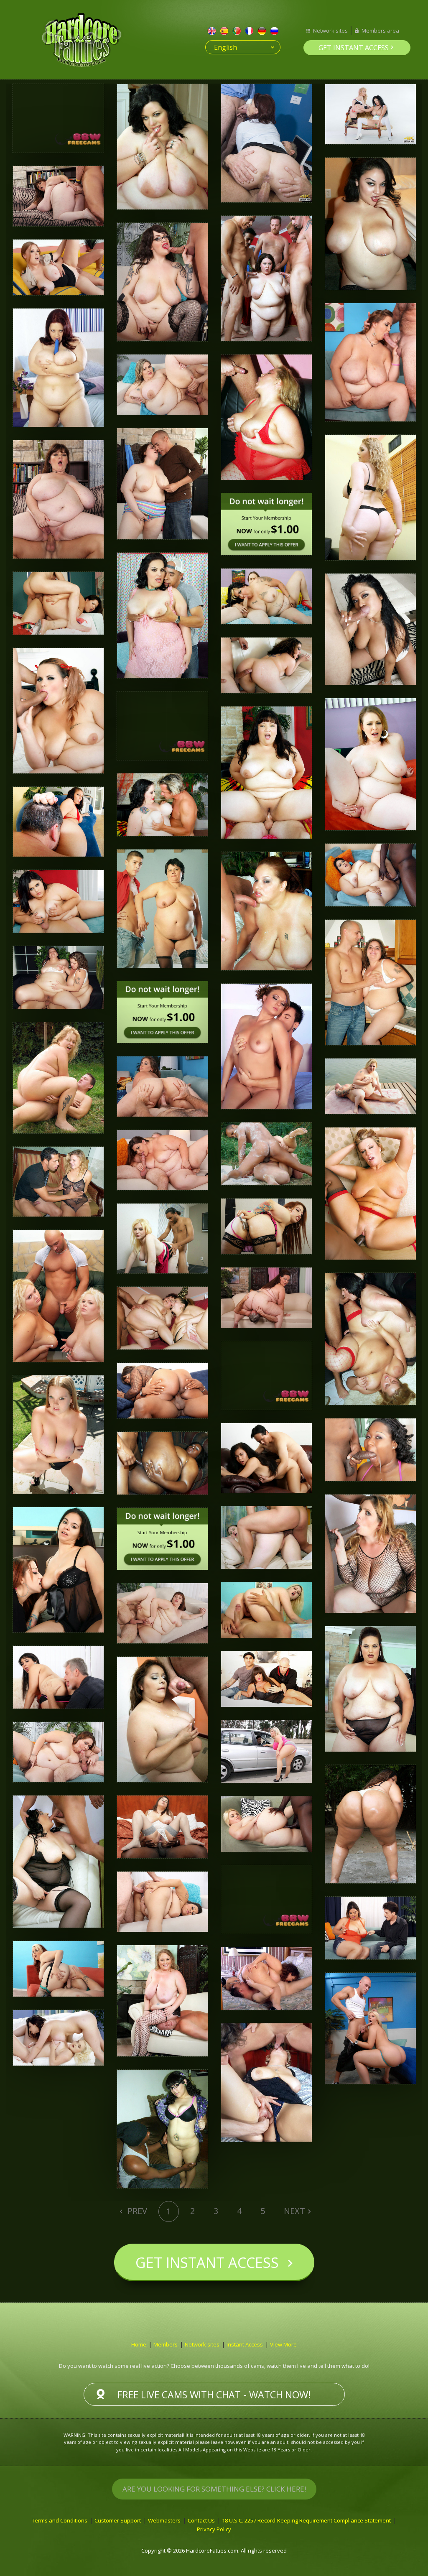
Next (294, 2211)
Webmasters (164, 2520)
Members (166, 2344)
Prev (136, 2211)
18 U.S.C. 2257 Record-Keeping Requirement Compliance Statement (306, 2520)
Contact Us (201, 2520)
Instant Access (245, 2344)
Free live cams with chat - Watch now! (214, 2395)
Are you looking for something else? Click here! (214, 2489)
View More (283, 2344)
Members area (380, 31)
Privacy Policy (214, 2529)
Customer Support (118, 2520)
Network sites (330, 31)
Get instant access (354, 48)
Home (139, 2344)
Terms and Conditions (60, 2520)
